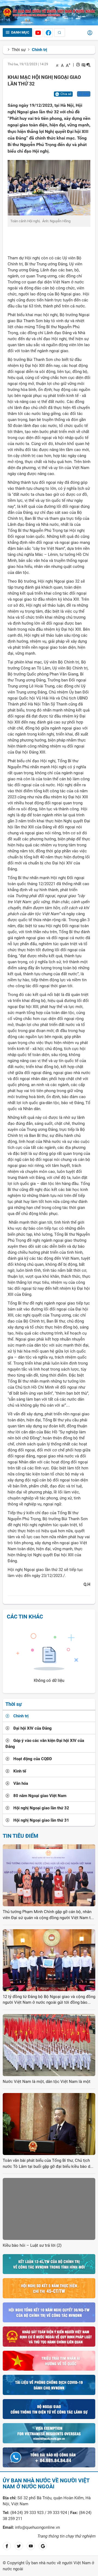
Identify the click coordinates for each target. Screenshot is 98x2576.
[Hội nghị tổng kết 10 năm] (49, 2312)
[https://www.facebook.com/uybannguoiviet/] (48, 33)
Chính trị (39, 50)
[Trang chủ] (49, 13)
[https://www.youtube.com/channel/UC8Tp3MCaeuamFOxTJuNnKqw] (38, 33)
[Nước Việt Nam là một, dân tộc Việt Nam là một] (49, 2045)
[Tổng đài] (49, 2457)
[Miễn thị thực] (49, 2433)
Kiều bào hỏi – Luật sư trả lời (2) (32, 2245)
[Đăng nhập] (90, 33)
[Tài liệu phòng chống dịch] (49, 2385)
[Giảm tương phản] (88, 65)
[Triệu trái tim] (49, 2360)
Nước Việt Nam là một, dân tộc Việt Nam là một (47, 2082)
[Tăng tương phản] (83, 65)
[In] (78, 65)
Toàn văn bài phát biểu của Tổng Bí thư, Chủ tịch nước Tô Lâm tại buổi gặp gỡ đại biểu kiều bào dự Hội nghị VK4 (48, 2164)
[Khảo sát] (49, 2336)
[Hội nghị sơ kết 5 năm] (49, 2288)
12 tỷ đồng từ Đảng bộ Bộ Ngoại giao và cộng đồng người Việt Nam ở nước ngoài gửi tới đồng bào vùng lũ (49, 2000)
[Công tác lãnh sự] (49, 2409)
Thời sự (19, 50)
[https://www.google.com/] (43, 2546)
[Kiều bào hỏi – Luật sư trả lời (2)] (49, 2209)
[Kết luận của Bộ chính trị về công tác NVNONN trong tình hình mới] (49, 2264)
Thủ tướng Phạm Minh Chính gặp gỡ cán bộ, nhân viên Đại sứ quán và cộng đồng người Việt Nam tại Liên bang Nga (48, 1915)
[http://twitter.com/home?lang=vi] (19, 2546)
